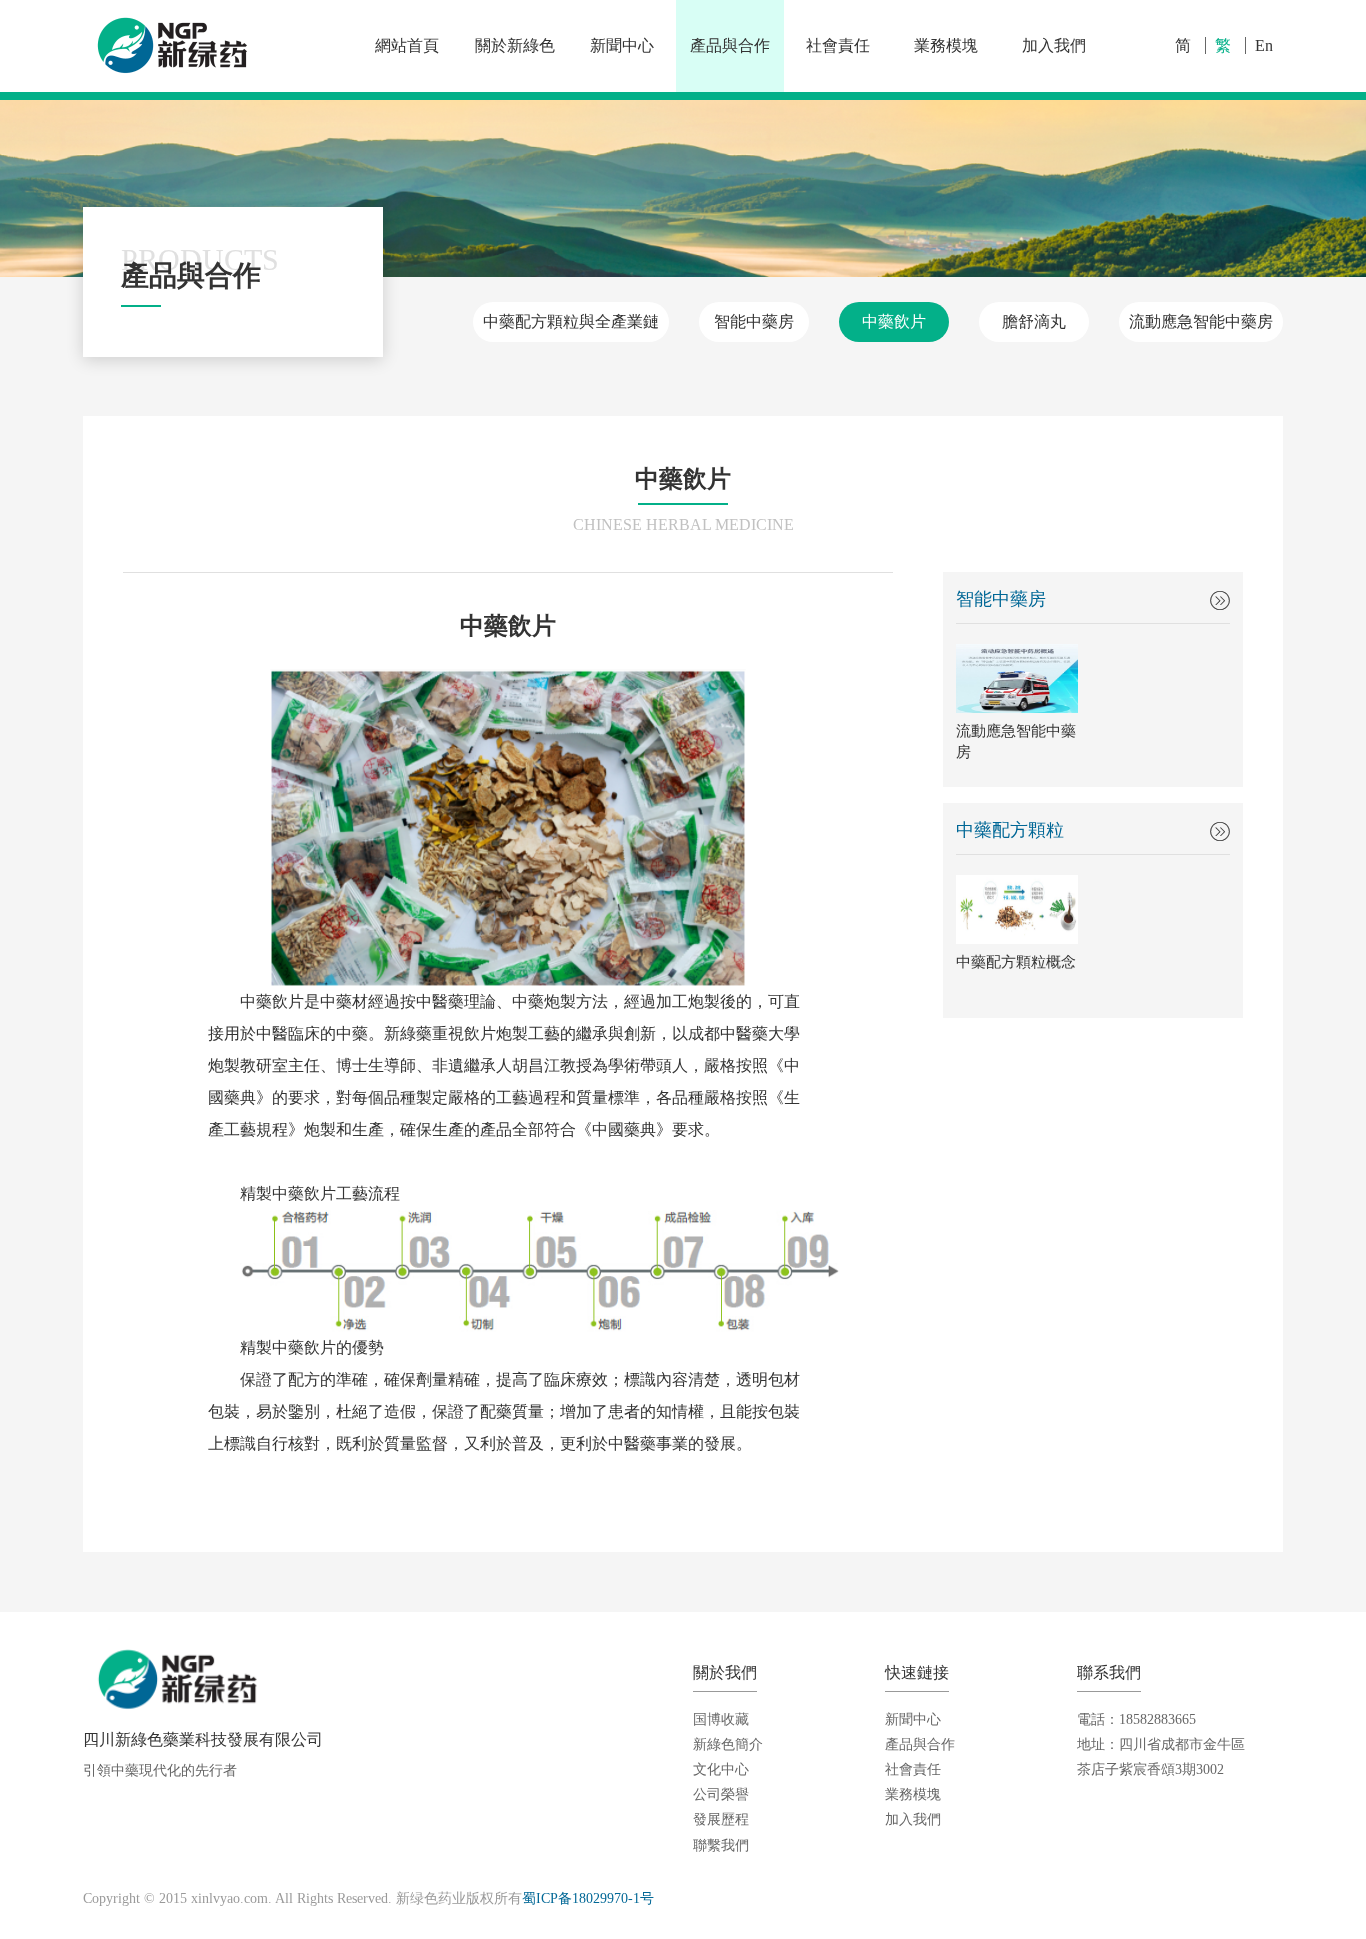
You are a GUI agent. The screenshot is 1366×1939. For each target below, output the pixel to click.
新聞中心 (622, 45)
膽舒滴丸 (1034, 321)
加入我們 (1054, 45)
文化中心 (721, 1769)
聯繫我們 (721, 1845)
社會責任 (838, 45)
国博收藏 (721, 1719)
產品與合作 (730, 45)
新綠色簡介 (728, 1744)
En (1264, 45)
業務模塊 (946, 45)
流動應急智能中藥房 (1201, 321)
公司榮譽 (721, 1794)
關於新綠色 (515, 45)
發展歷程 (721, 1819)
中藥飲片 (894, 321)
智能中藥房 (754, 321)
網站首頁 (407, 45)
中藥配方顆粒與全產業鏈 (571, 321)
